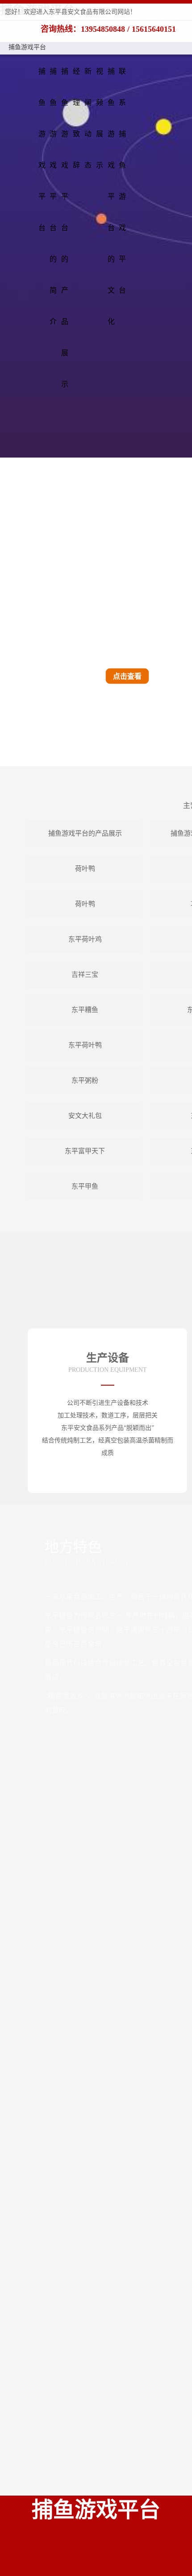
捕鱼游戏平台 (27, 47)
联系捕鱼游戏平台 (122, 181)
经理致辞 (76, 118)
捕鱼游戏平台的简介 (53, 196)
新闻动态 (88, 118)
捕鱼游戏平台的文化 (111, 196)
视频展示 (100, 118)
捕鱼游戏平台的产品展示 (65, 228)
